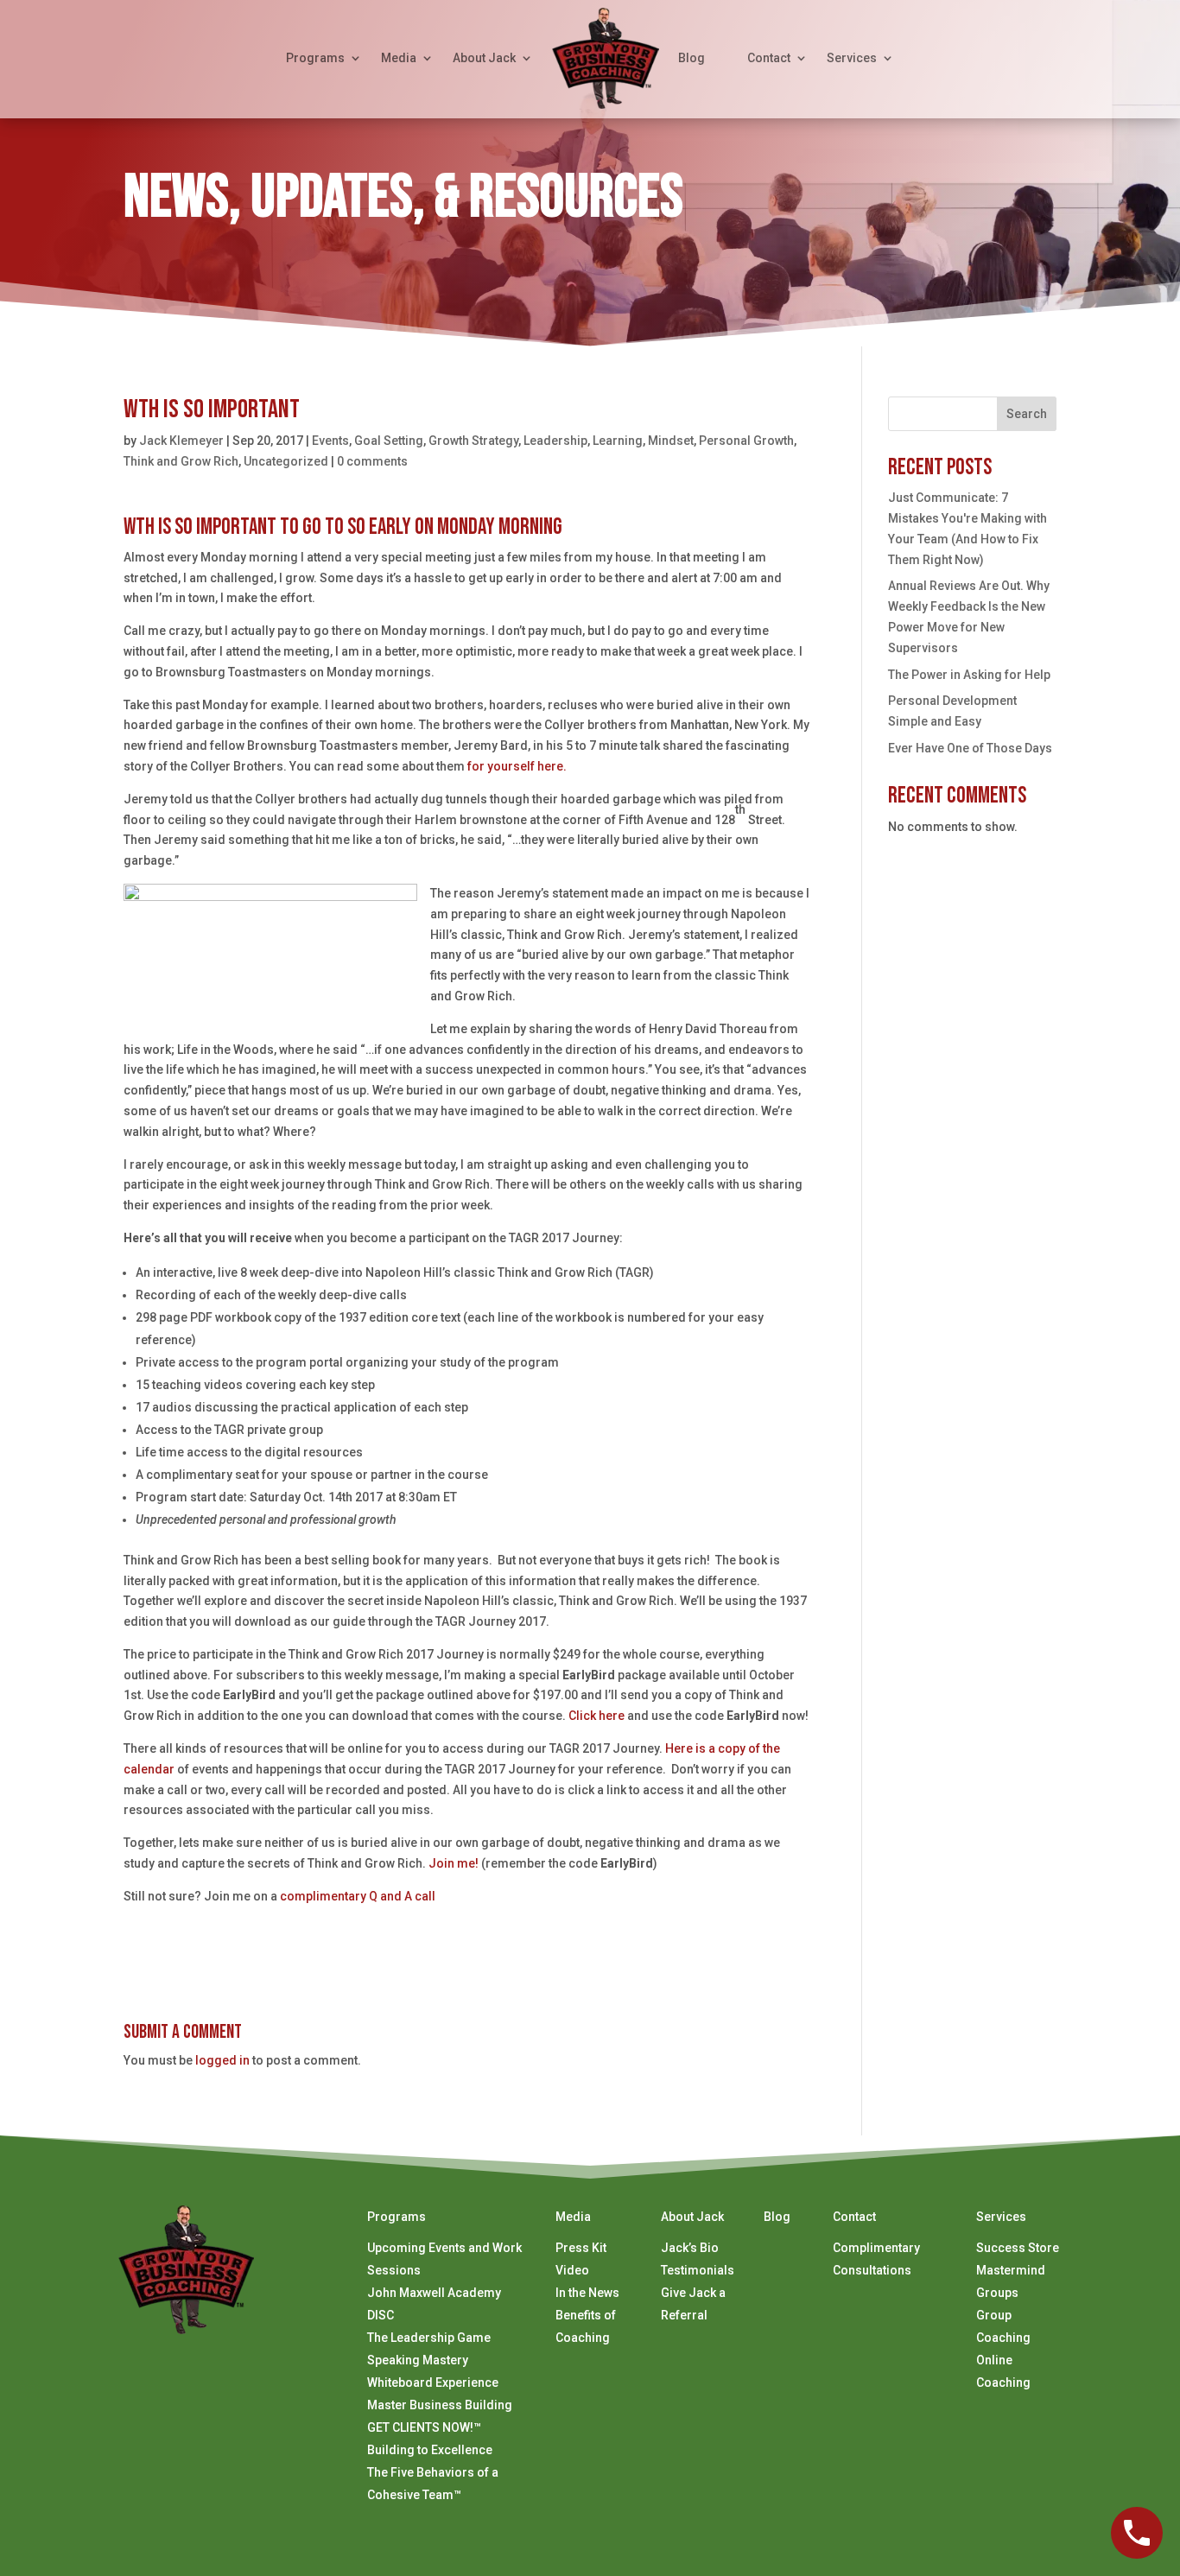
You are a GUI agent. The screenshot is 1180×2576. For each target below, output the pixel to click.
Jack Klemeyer (181, 441)
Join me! (454, 1863)
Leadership (555, 441)
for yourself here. (517, 766)
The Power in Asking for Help (969, 675)
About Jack (484, 58)
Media (399, 58)
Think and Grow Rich (181, 461)
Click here (596, 1716)
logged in (222, 2060)
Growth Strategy (473, 441)
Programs (315, 58)
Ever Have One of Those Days (970, 748)
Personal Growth (746, 441)
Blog (692, 58)
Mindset (671, 441)
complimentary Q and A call (358, 1896)
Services (852, 58)
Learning (618, 441)
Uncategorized (286, 461)
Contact (769, 58)
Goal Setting (389, 441)
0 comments (372, 461)
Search (1027, 414)
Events (330, 441)
